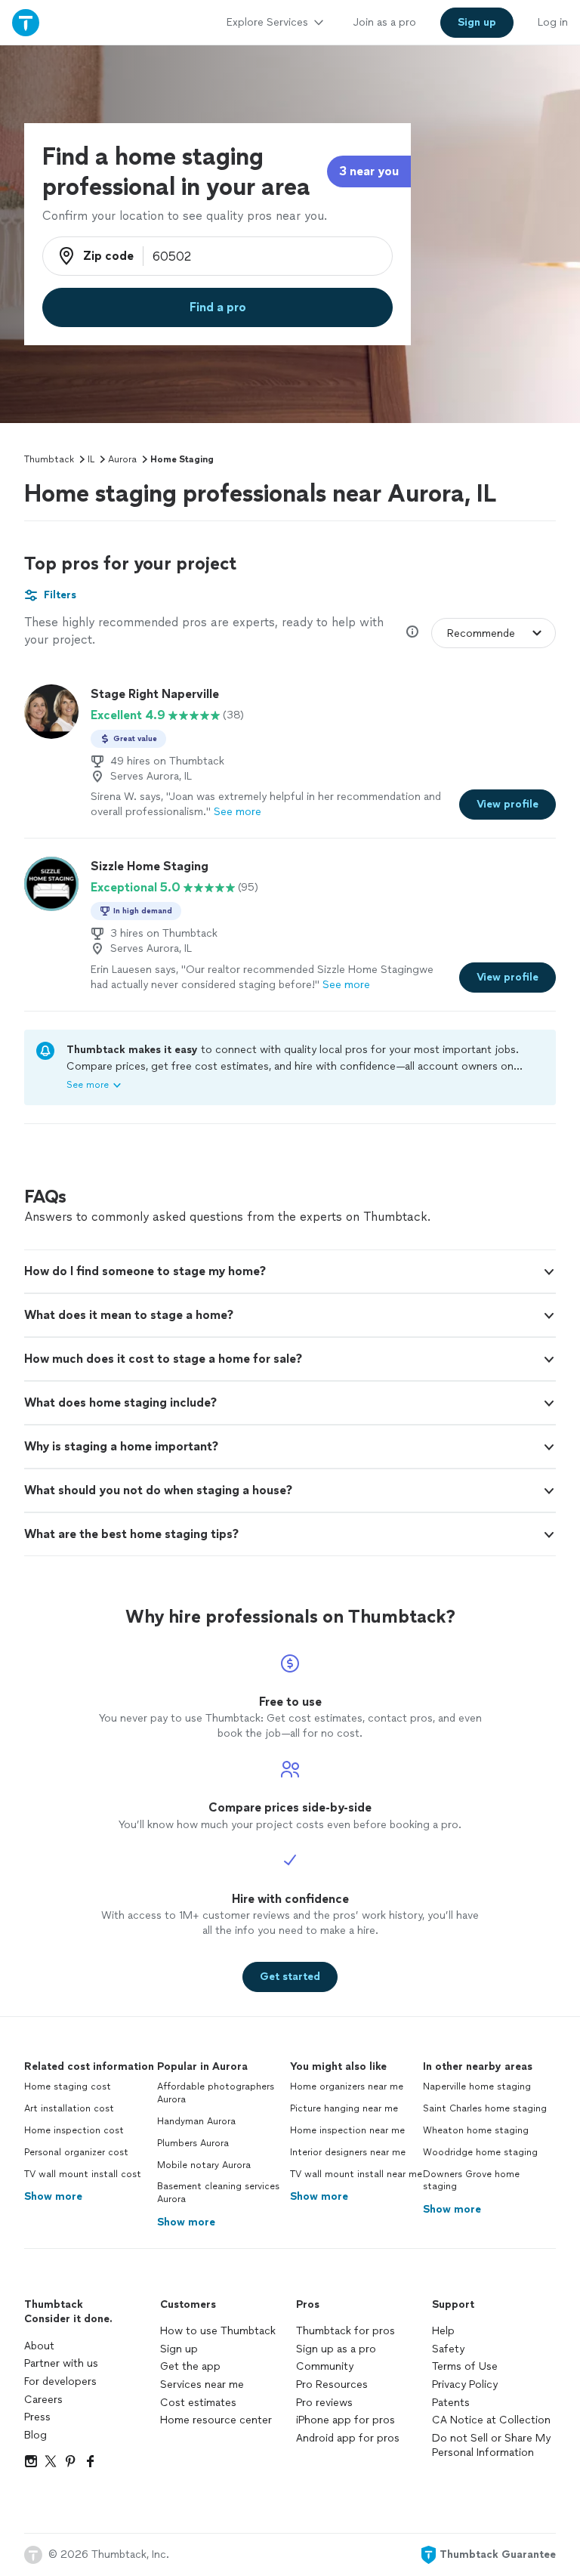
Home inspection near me (347, 2130)
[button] (290, 1271)
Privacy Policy (465, 2384)
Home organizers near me (347, 2086)
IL (91, 459)
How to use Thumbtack (218, 2331)
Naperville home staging (477, 2086)
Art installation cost (69, 2108)
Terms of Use (465, 2366)
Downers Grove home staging (471, 2181)
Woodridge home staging (480, 2152)
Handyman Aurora (196, 2121)
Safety (448, 2349)
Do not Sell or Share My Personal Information (491, 2446)
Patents (451, 2403)
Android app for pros (348, 2438)
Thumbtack (49, 459)
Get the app (190, 2366)
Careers (43, 2400)
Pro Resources (332, 2384)
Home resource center (216, 2420)
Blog (35, 2435)
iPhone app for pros (346, 2420)
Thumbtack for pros (346, 2331)
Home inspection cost (74, 2130)
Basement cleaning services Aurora (218, 2193)
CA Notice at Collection (491, 2420)
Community (325, 2366)
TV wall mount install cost (83, 2174)
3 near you (369, 171)
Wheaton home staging (476, 2130)
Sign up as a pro (336, 2349)
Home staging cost (68, 2086)
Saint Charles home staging (485, 2108)
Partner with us (61, 2363)
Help (443, 2331)
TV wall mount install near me (356, 2174)
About (39, 2346)
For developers (60, 2381)
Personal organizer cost (76, 2152)
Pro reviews (324, 2403)
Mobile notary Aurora (204, 2165)
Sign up (179, 2349)
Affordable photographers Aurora (216, 2093)
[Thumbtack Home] (26, 22)
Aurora (122, 459)
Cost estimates (198, 2403)
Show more (53, 2196)
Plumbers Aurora (193, 2143)
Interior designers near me (348, 2152)
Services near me (202, 2384)
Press (37, 2417)
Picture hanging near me (344, 2108)
